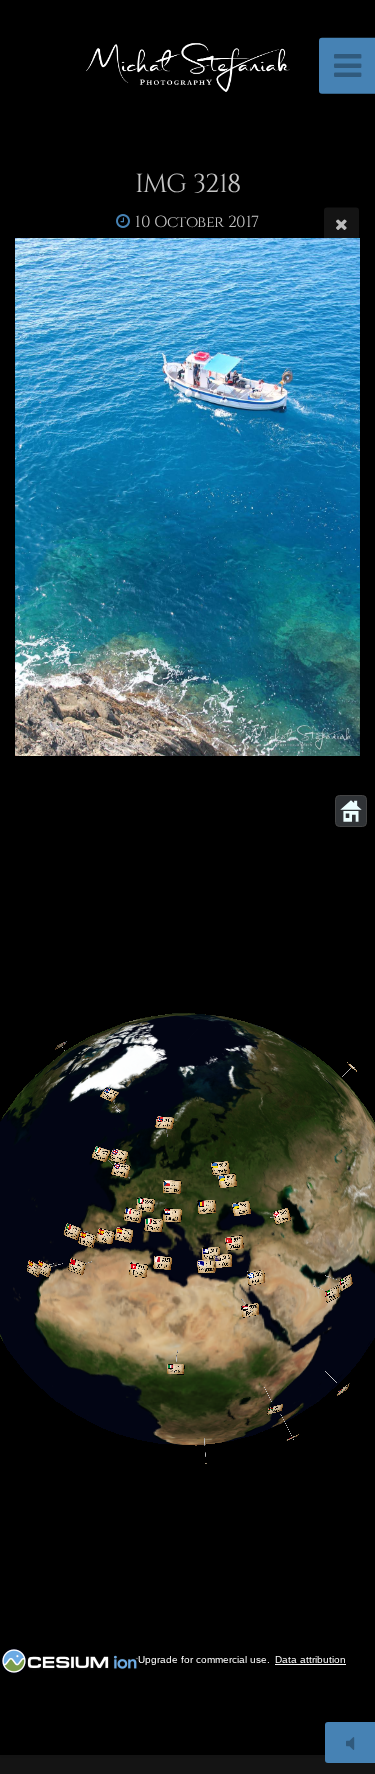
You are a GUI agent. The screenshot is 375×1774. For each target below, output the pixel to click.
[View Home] (351, 811)
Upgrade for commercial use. (204, 1659)
